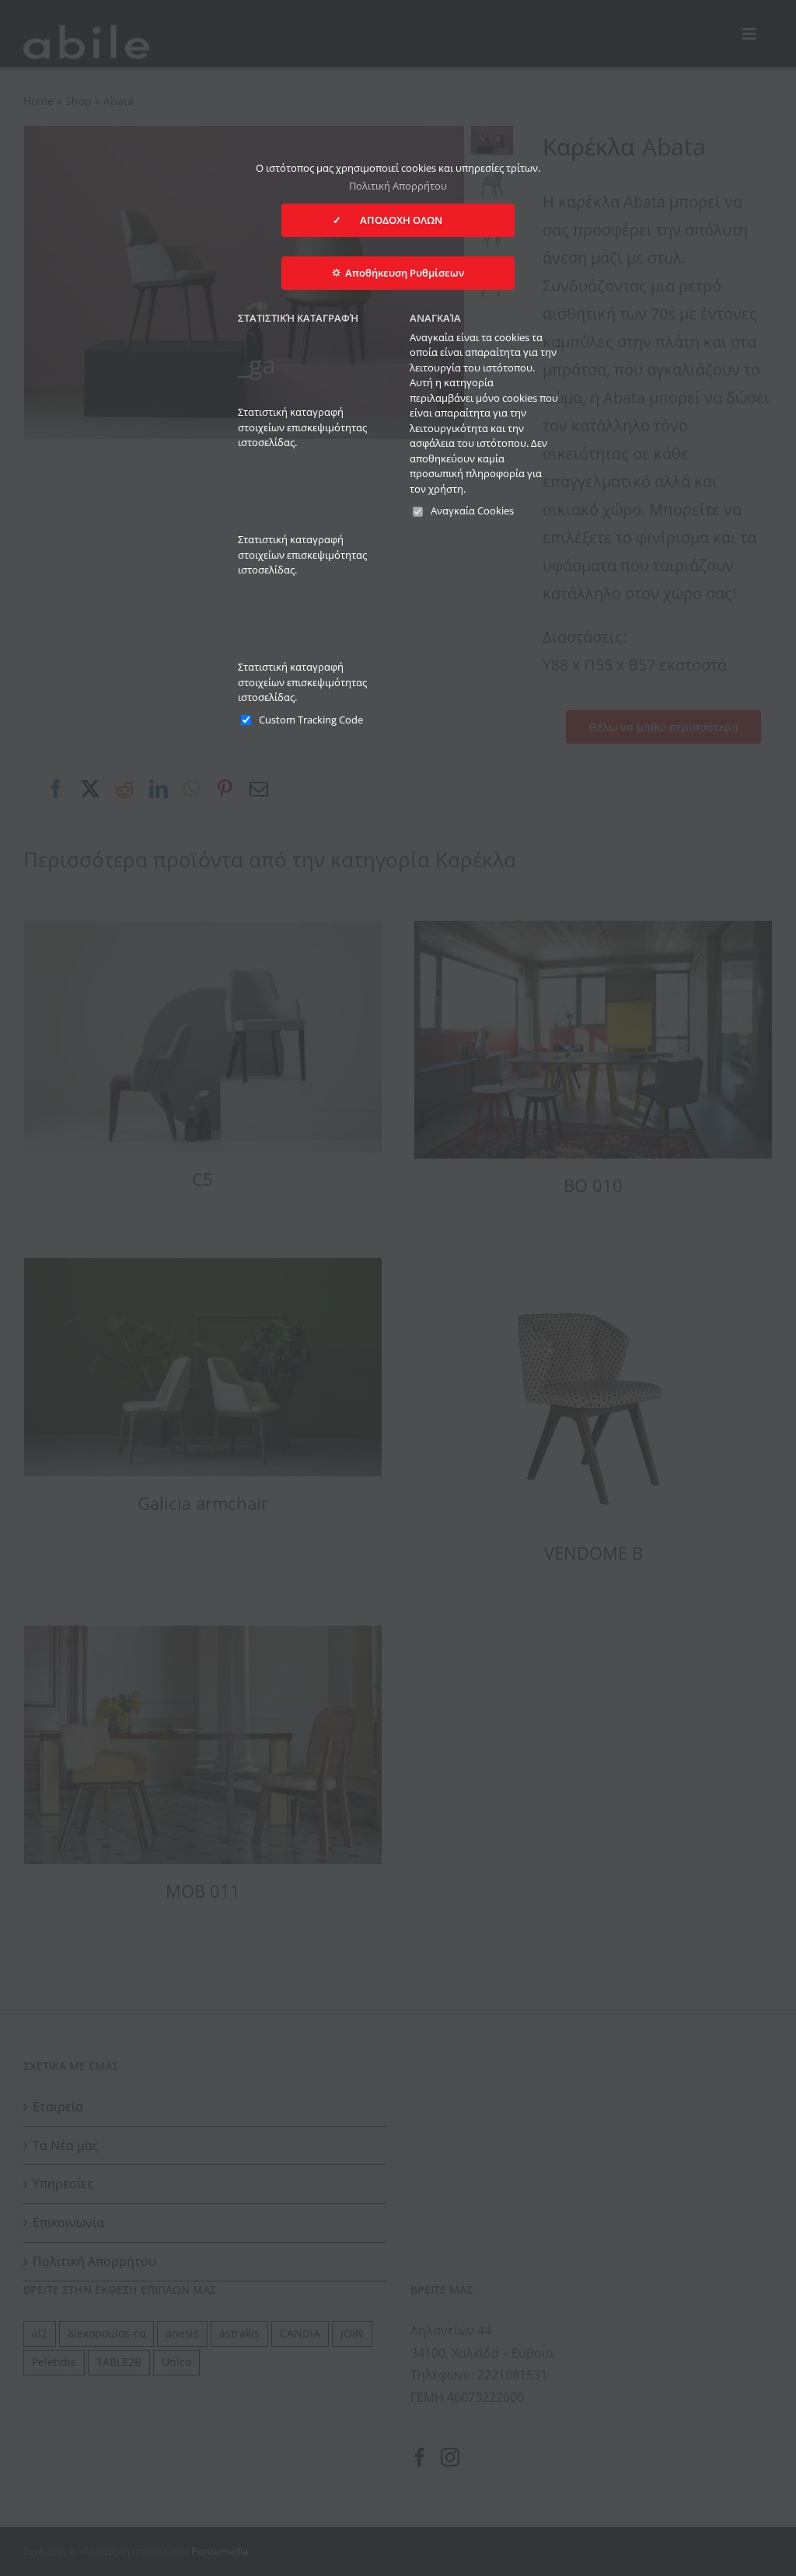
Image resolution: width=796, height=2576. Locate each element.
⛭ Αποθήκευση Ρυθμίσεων (398, 273)
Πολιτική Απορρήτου (398, 186)
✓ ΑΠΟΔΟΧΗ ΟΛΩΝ (398, 220)
